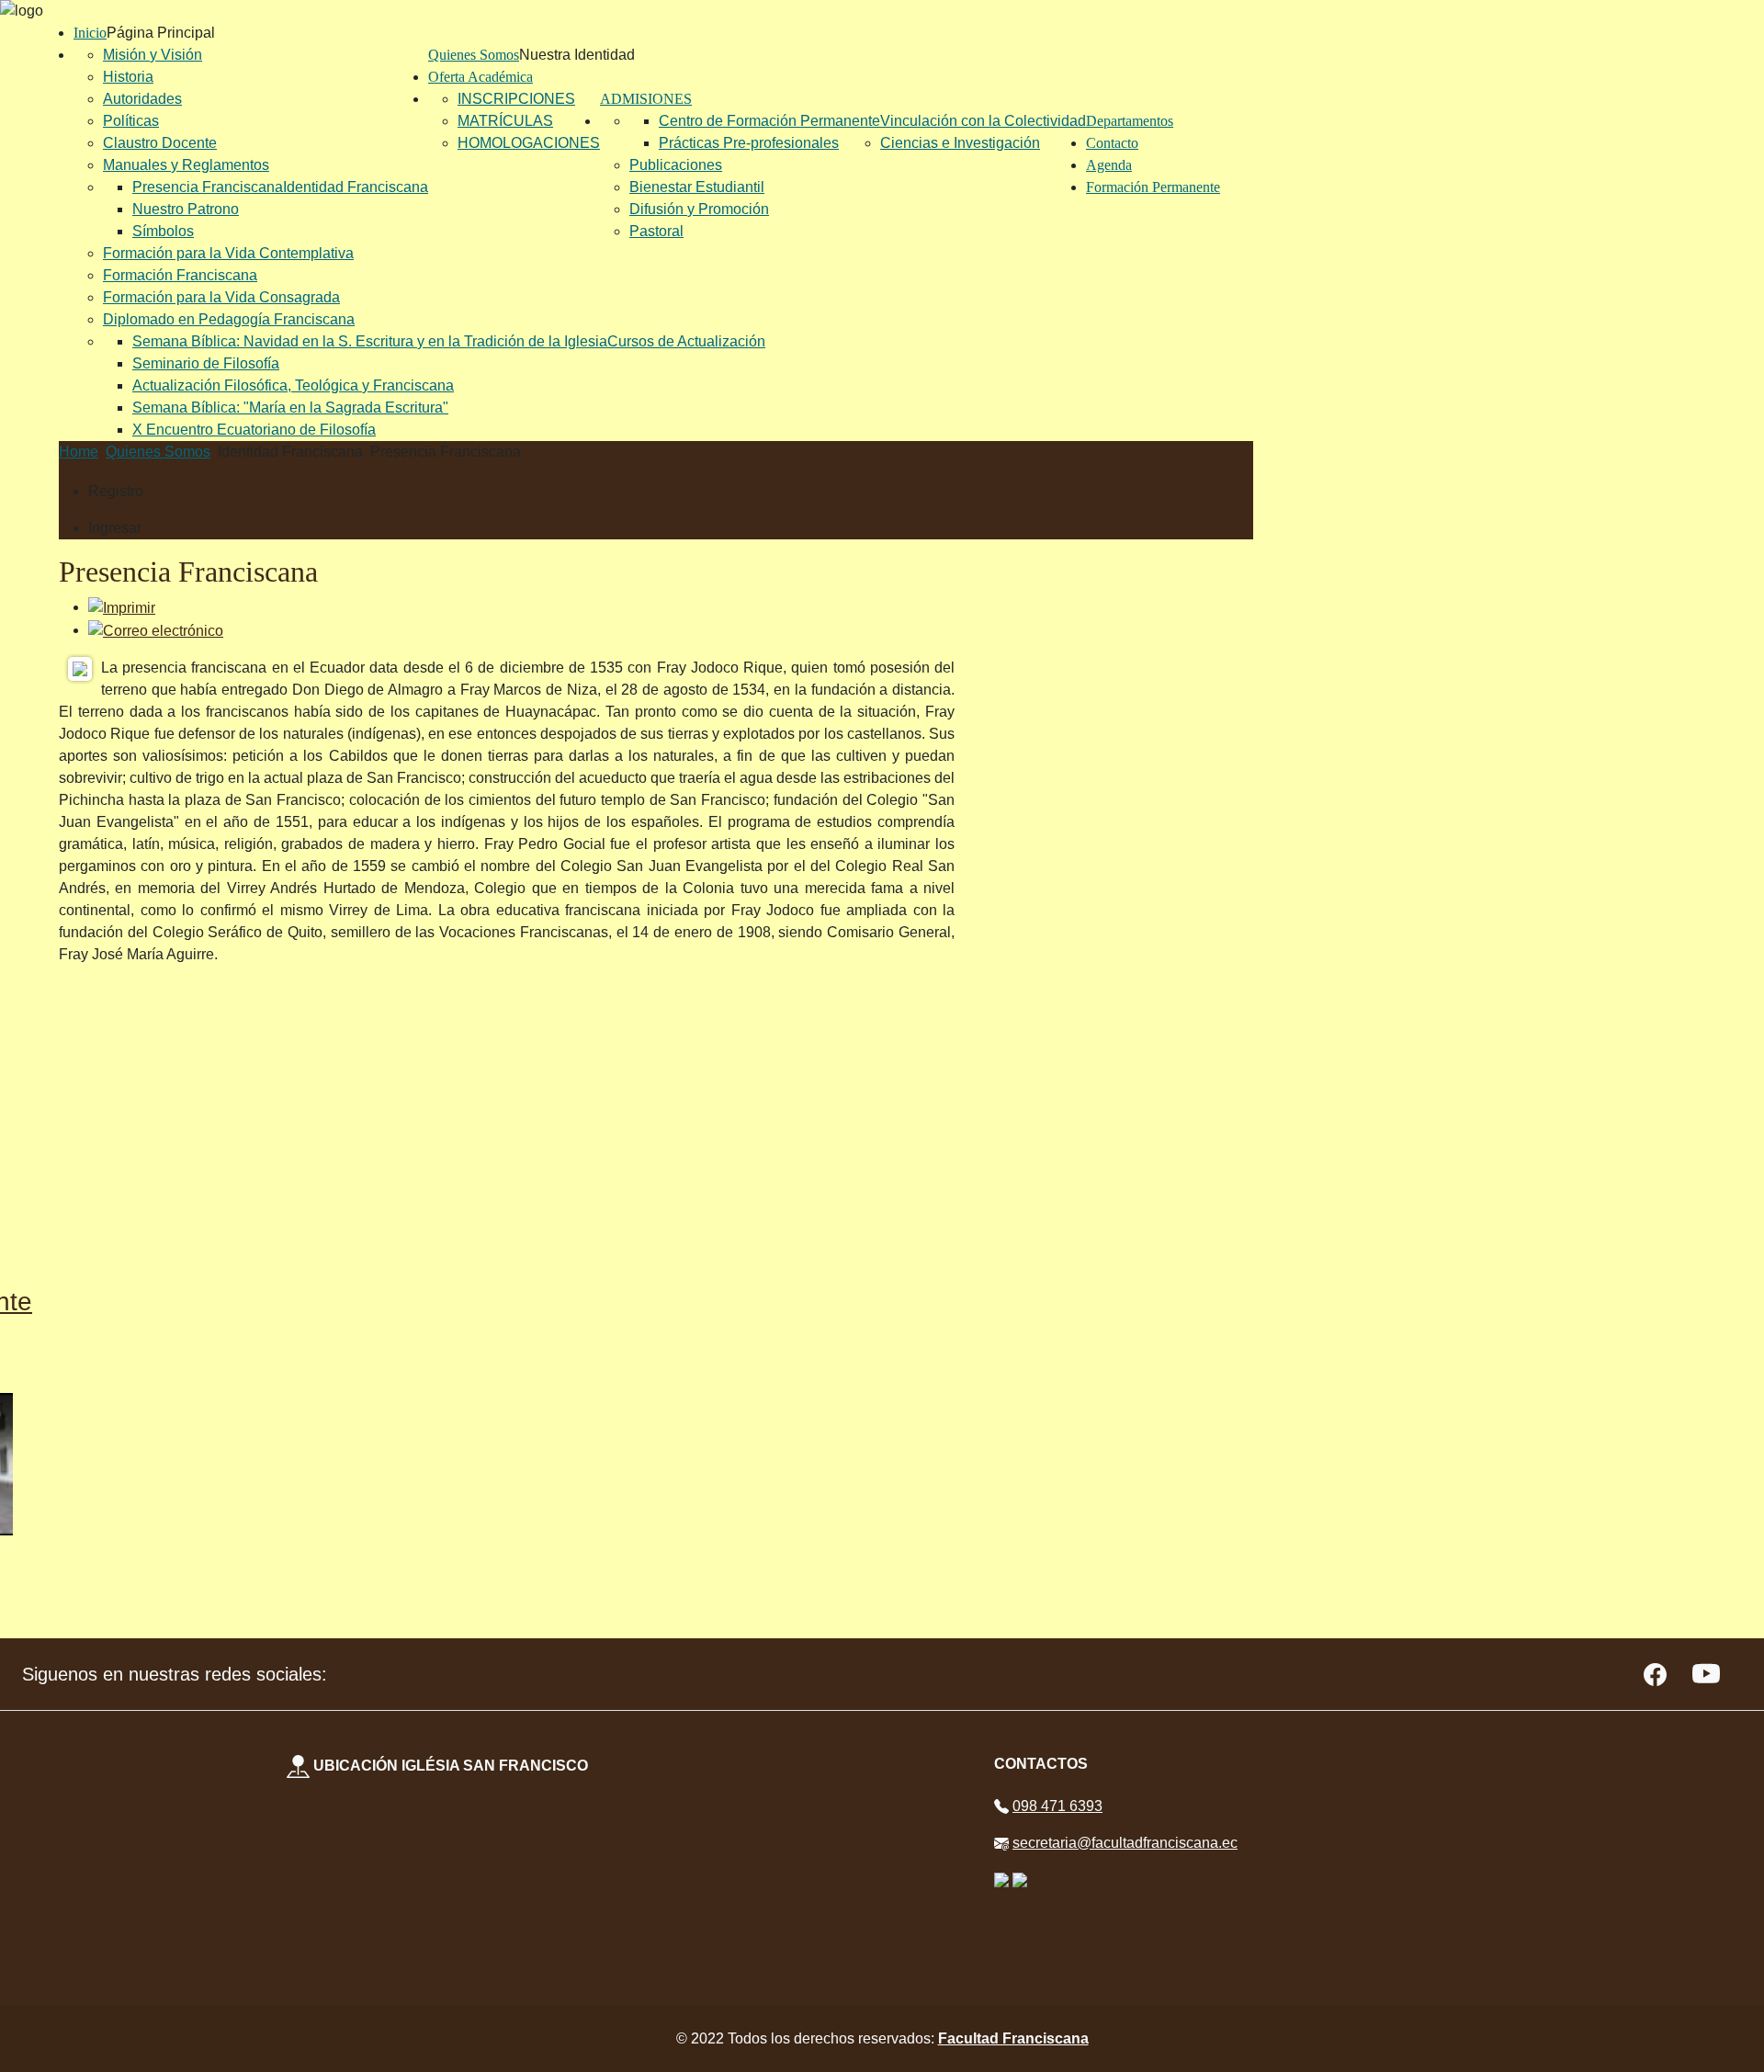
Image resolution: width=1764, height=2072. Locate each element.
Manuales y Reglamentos (186, 165)
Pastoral (656, 231)
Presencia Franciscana (208, 187)
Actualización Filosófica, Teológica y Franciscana (293, 385)
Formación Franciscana (180, 275)
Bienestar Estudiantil (697, 187)
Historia (128, 77)
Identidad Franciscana (356, 187)
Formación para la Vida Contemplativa (228, 253)
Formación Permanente (1153, 187)
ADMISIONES (646, 99)
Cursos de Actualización (686, 341)
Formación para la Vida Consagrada (221, 297)
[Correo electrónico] (156, 630)
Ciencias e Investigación (960, 143)
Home (79, 452)
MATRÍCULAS (505, 121)
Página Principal (161, 33)
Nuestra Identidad (577, 55)
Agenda (1109, 165)
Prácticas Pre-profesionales (749, 143)
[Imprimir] (122, 607)
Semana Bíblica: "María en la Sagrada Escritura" (290, 408)
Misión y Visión (153, 55)
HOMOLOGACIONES (529, 143)
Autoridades (142, 99)
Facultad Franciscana (1013, 2038)
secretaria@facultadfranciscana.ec (1125, 1843)
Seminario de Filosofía (206, 363)
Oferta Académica (481, 77)
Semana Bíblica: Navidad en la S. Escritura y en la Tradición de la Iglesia (370, 341)
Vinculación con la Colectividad (983, 121)
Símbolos (163, 231)
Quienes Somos (474, 55)
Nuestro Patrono (186, 209)
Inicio (90, 33)
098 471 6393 (1057, 1806)
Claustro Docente (160, 143)
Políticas (131, 121)
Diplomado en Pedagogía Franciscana (229, 319)
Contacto (1112, 143)
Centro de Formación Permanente (769, 121)
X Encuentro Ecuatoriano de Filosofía (254, 430)
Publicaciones (676, 165)
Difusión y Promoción (699, 209)
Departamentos (1130, 121)
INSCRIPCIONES (516, 99)
